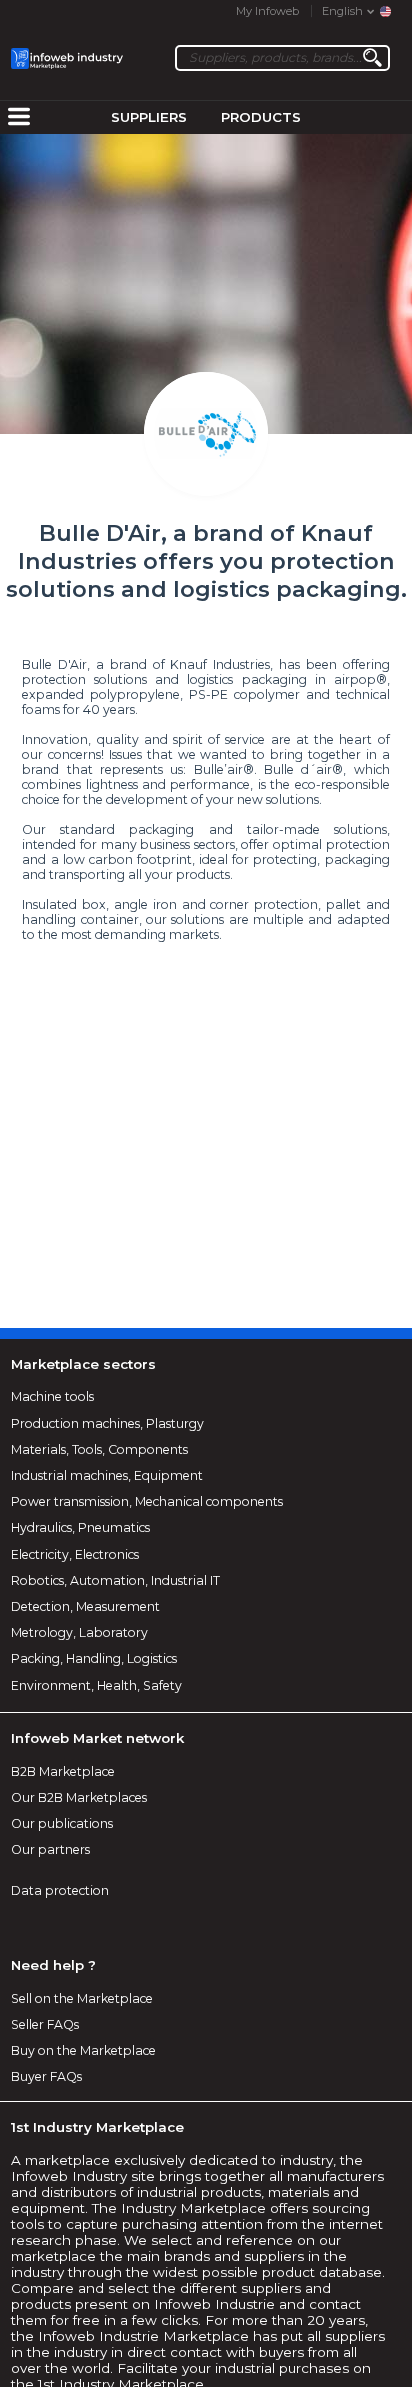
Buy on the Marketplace (83, 2050)
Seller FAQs (45, 2024)
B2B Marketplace (63, 1771)
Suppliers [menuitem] (149, 117)
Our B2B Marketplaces (79, 1797)
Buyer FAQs (46, 2076)
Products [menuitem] (261, 117)
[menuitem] (19, 118)
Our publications (62, 1823)
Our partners (50, 1849)
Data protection (60, 1890)
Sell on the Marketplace (82, 1998)
